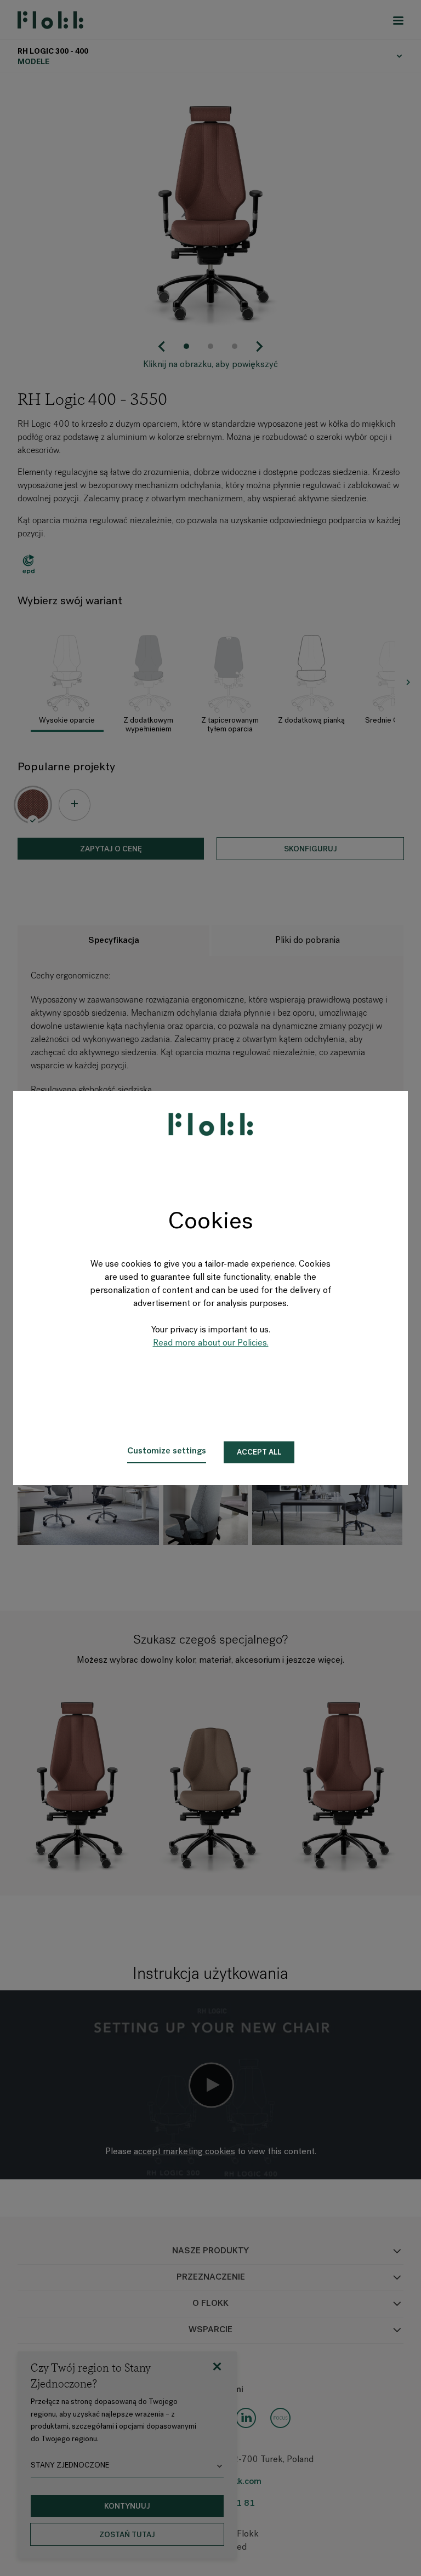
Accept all (259, 1453)
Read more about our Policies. (211, 1343)
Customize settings (167, 1451)
